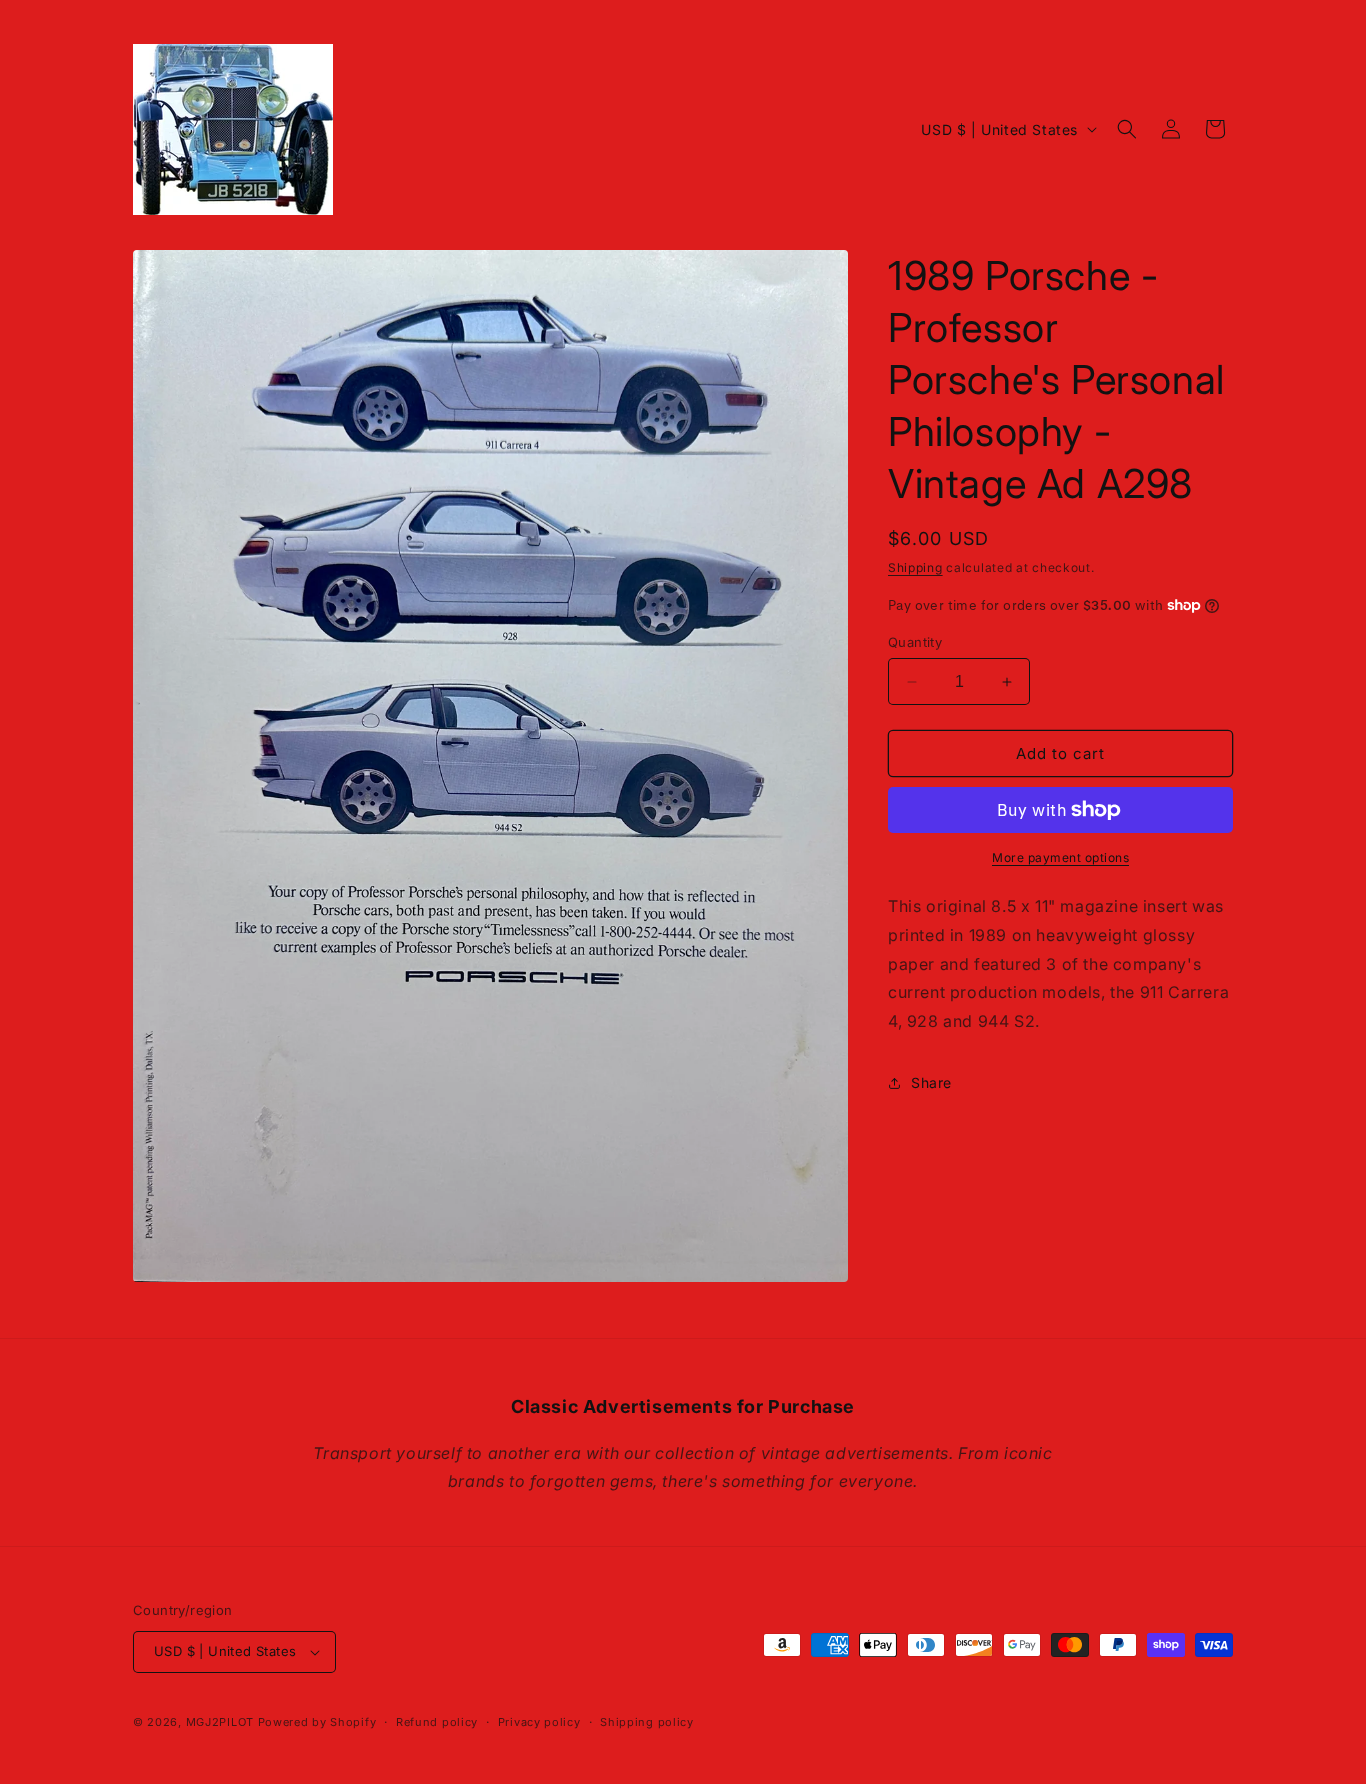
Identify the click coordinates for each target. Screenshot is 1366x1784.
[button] (1127, 129)
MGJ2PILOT (220, 1722)
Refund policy (437, 1722)
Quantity (915, 642)
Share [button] (931, 1082)
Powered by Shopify (317, 1722)
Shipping (915, 567)
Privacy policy (539, 1722)
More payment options (1060, 857)
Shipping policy (647, 1722)
